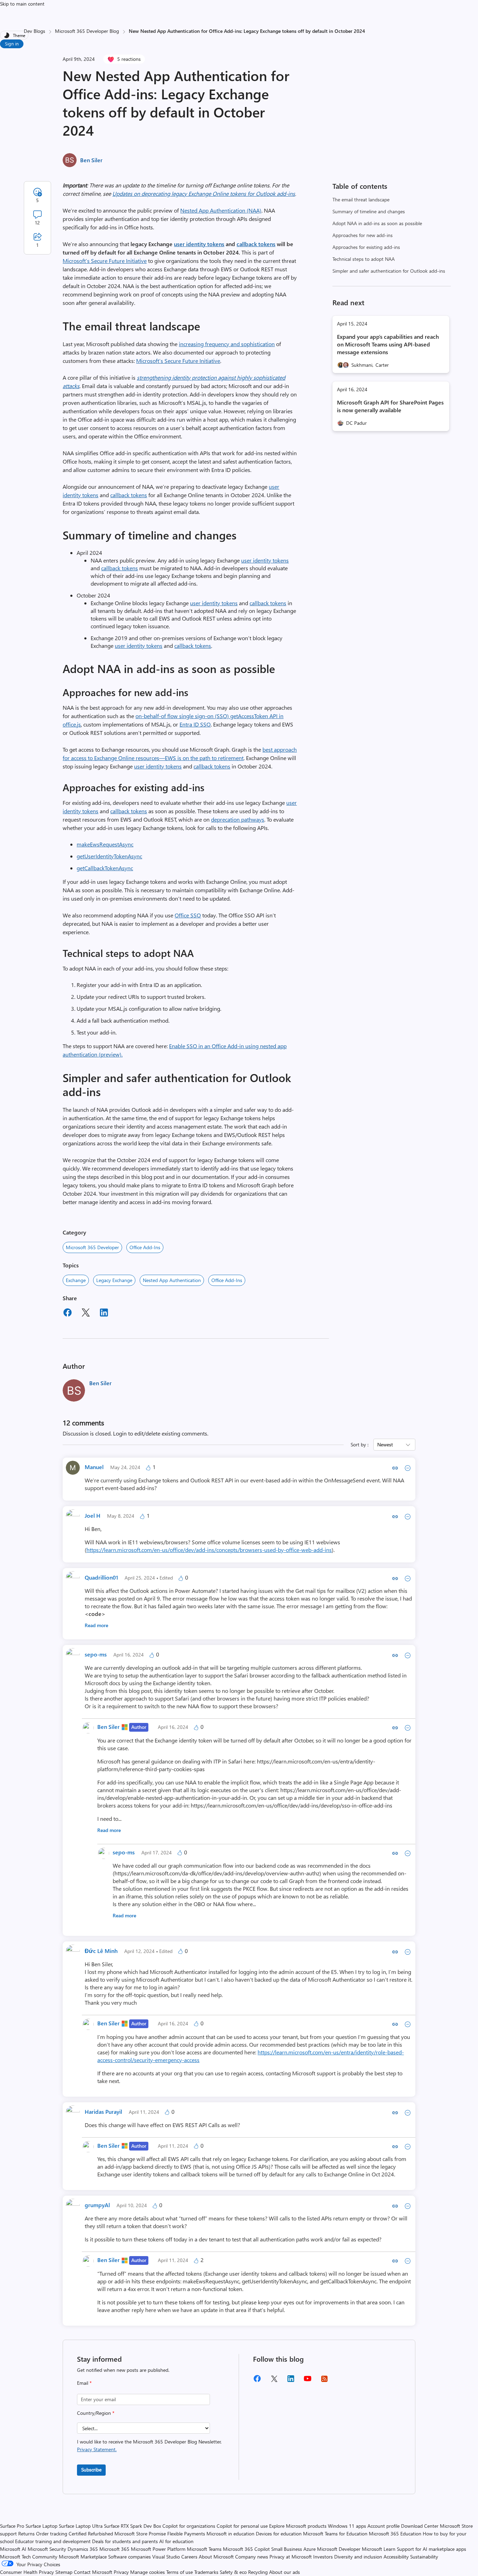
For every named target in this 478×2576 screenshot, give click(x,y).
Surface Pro (12, 2526)
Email (84, 2383)
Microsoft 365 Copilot (246, 2549)
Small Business (287, 2549)
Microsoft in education (230, 2534)
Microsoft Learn (379, 2549)
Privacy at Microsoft (291, 2557)
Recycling (258, 2572)
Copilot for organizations (189, 2526)
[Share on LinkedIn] (104, 1314)
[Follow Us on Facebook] (257, 2381)
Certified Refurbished (91, 2534)
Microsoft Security (47, 2549)
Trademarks (206, 2572)
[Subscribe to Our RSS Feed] (324, 2381)
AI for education (176, 2541)
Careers (189, 2557)
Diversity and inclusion (358, 2557)
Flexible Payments (186, 2534)
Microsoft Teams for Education (335, 2534)
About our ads (284, 2572)
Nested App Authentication (172, 1280)
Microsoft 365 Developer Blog (87, 31)
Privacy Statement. (97, 2449)
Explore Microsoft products (298, 2526)
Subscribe (91, 2470)
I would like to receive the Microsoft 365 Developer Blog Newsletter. (149, 2445)
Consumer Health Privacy (27, 2572)
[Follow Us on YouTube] (308, 2381)
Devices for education (279, 2534)
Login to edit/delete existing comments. (161, 1433)
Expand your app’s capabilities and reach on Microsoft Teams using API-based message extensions (388, 344)
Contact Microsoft (93, 2572)
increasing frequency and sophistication (227, 344)
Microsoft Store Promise (140, 2534)
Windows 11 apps (347, 2526)
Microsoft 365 (114, 2549)
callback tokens (129, 495)
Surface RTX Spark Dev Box (132, 2526)
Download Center (420, 2526)
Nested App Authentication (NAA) (221, 210)
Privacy (122, 2572)
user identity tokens (199, 244)
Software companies (129, 2557)
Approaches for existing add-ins (366, 247)
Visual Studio (166, 2557)
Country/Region (96, 2413)
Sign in (12, 44)
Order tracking (52, 2534)
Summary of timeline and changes (369, 211)
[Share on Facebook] (68, 1314)
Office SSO (188, 915)
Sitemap (64, 2572)
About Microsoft (216, 2557)
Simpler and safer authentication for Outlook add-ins (389, 271)
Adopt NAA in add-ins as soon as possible (377, 223)
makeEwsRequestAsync (105, 844)
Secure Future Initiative (192, 361)
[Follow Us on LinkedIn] (291, 2381)
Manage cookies (147, 2572)
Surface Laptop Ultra (81, 2526)
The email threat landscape (361, 199)
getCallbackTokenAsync (105, 868)
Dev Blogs (34, 31)
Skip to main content (22, 4)
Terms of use (180, 2572)
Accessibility (396, 2557)
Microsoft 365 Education (395, 2534)
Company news (252, 2557)
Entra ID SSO (195, 724)
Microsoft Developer (339, 2549)
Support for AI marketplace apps (431, 2549)
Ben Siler (91, 160)
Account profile (384, 2526)
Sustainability (424, 2557)
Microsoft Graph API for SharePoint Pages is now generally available (390, 406)
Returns (26, 2534)
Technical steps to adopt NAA (364, 259)
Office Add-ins (145, 1247)
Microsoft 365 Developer (92, 1247)
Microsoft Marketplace (83, 2557)
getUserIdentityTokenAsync (109, 856)
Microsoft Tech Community (29, 2557)
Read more (96, 1625)
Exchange (76, 1280)
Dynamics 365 (83, 2549)
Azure (310, 2549)
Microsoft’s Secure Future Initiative (105, 261)
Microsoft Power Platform (158, 2549)
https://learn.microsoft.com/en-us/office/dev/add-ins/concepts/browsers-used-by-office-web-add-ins (209, 1550)
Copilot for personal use (242, 2526)
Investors (323, 2557)
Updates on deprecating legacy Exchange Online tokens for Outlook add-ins (204, 194)
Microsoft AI (13, 2549)
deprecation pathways (238, 819)
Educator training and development (53, 2541)
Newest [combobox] (385, 1444)
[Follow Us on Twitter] (274, 2381)
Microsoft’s (150, 361)
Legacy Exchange (114, 1280)
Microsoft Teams (204, 2549)
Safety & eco (233, 2572)
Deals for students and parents (125, 2541)
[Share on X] (86, 1314)
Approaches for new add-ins (363, 235)
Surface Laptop (41, 2526)
